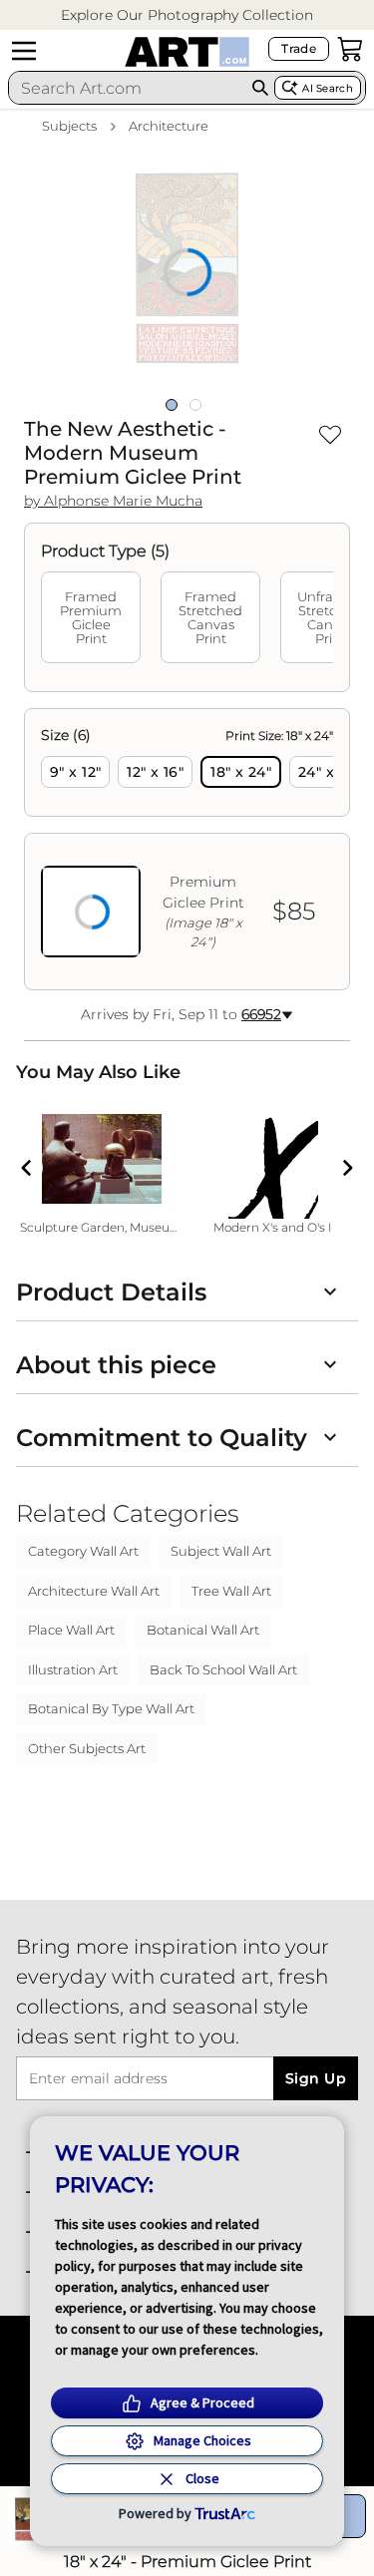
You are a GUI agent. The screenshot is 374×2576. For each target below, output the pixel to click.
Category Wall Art (83, 1551)
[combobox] (128, 88)
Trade (299, 48)
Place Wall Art (71, 1630)
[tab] (91, 617)
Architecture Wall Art (94, 1591)
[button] (187, 15)
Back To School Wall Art (223, 1669)
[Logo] (187, 52)
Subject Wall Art (221, 1551)
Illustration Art (73, 1669)
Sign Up (316, 2078)
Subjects (69, 126)
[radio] (75, 772)
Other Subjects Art (87, 1748)
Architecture (169, 126)
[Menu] (24, 51)
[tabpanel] (187, 849)
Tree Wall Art (231, 1591)
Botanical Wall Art (203, 1630)
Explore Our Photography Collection (187, 15)
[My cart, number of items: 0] (350, 49)
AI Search (328, 88)
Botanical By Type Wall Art (111, 1708)
